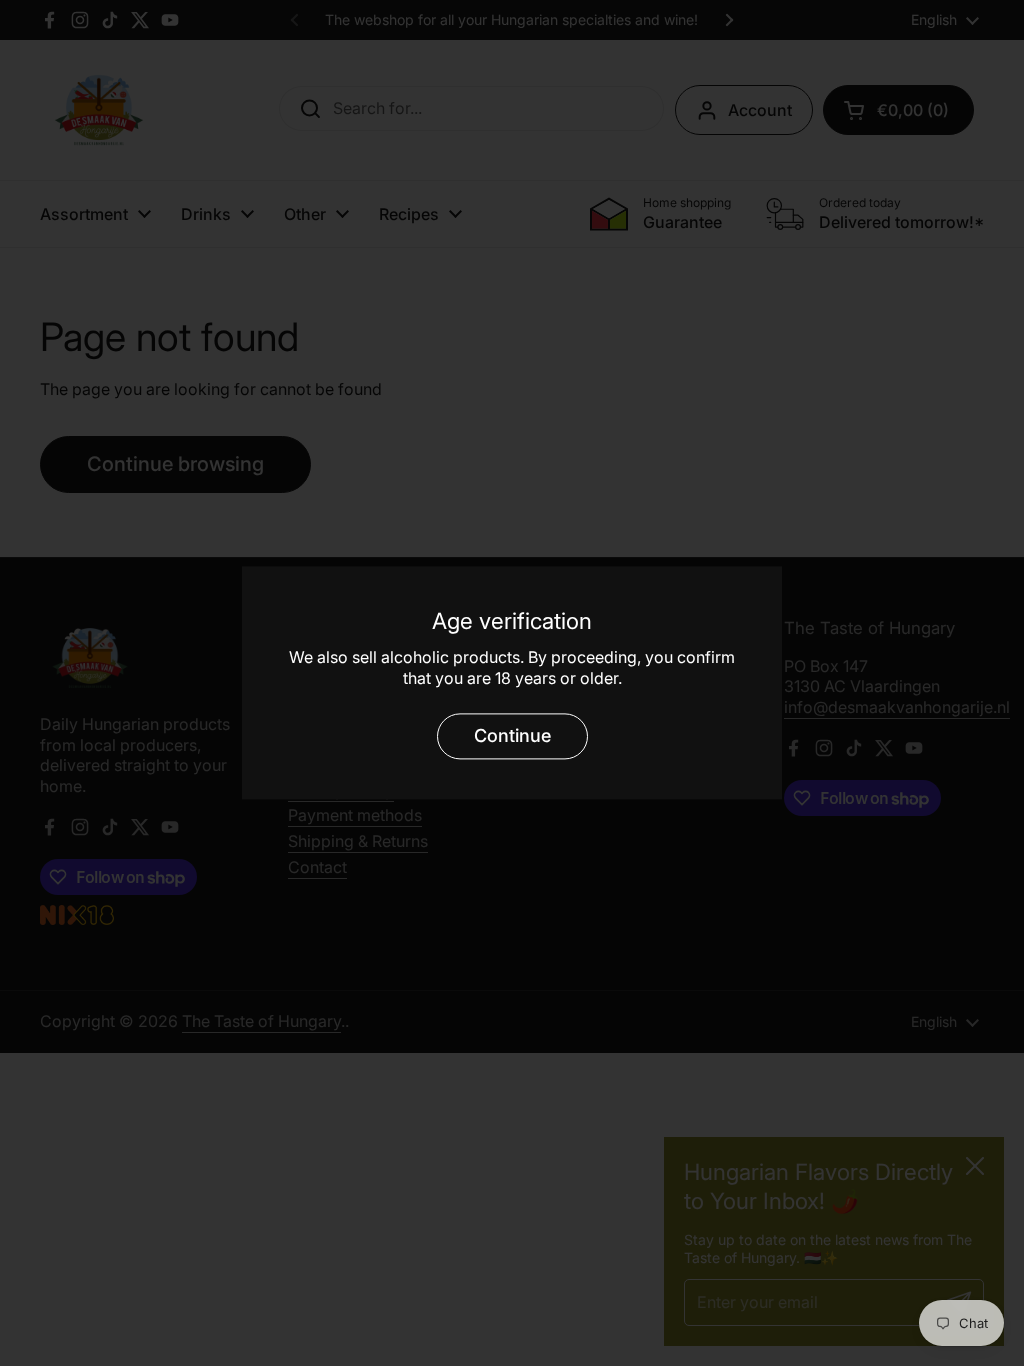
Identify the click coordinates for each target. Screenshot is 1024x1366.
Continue (512, 735)
